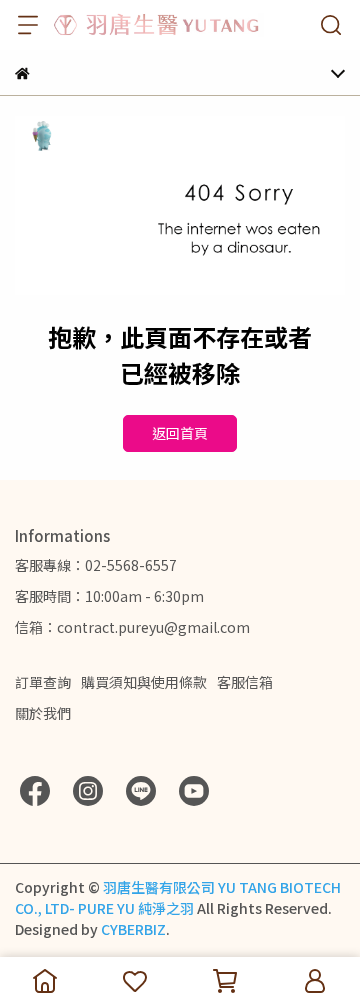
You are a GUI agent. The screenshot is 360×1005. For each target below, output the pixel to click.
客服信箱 (245, 682)
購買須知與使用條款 (144, 682)
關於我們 (43, 713)
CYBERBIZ (133, 929)
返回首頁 (180, 433)
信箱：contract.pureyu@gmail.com (132, 627)
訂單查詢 (43, 682)
